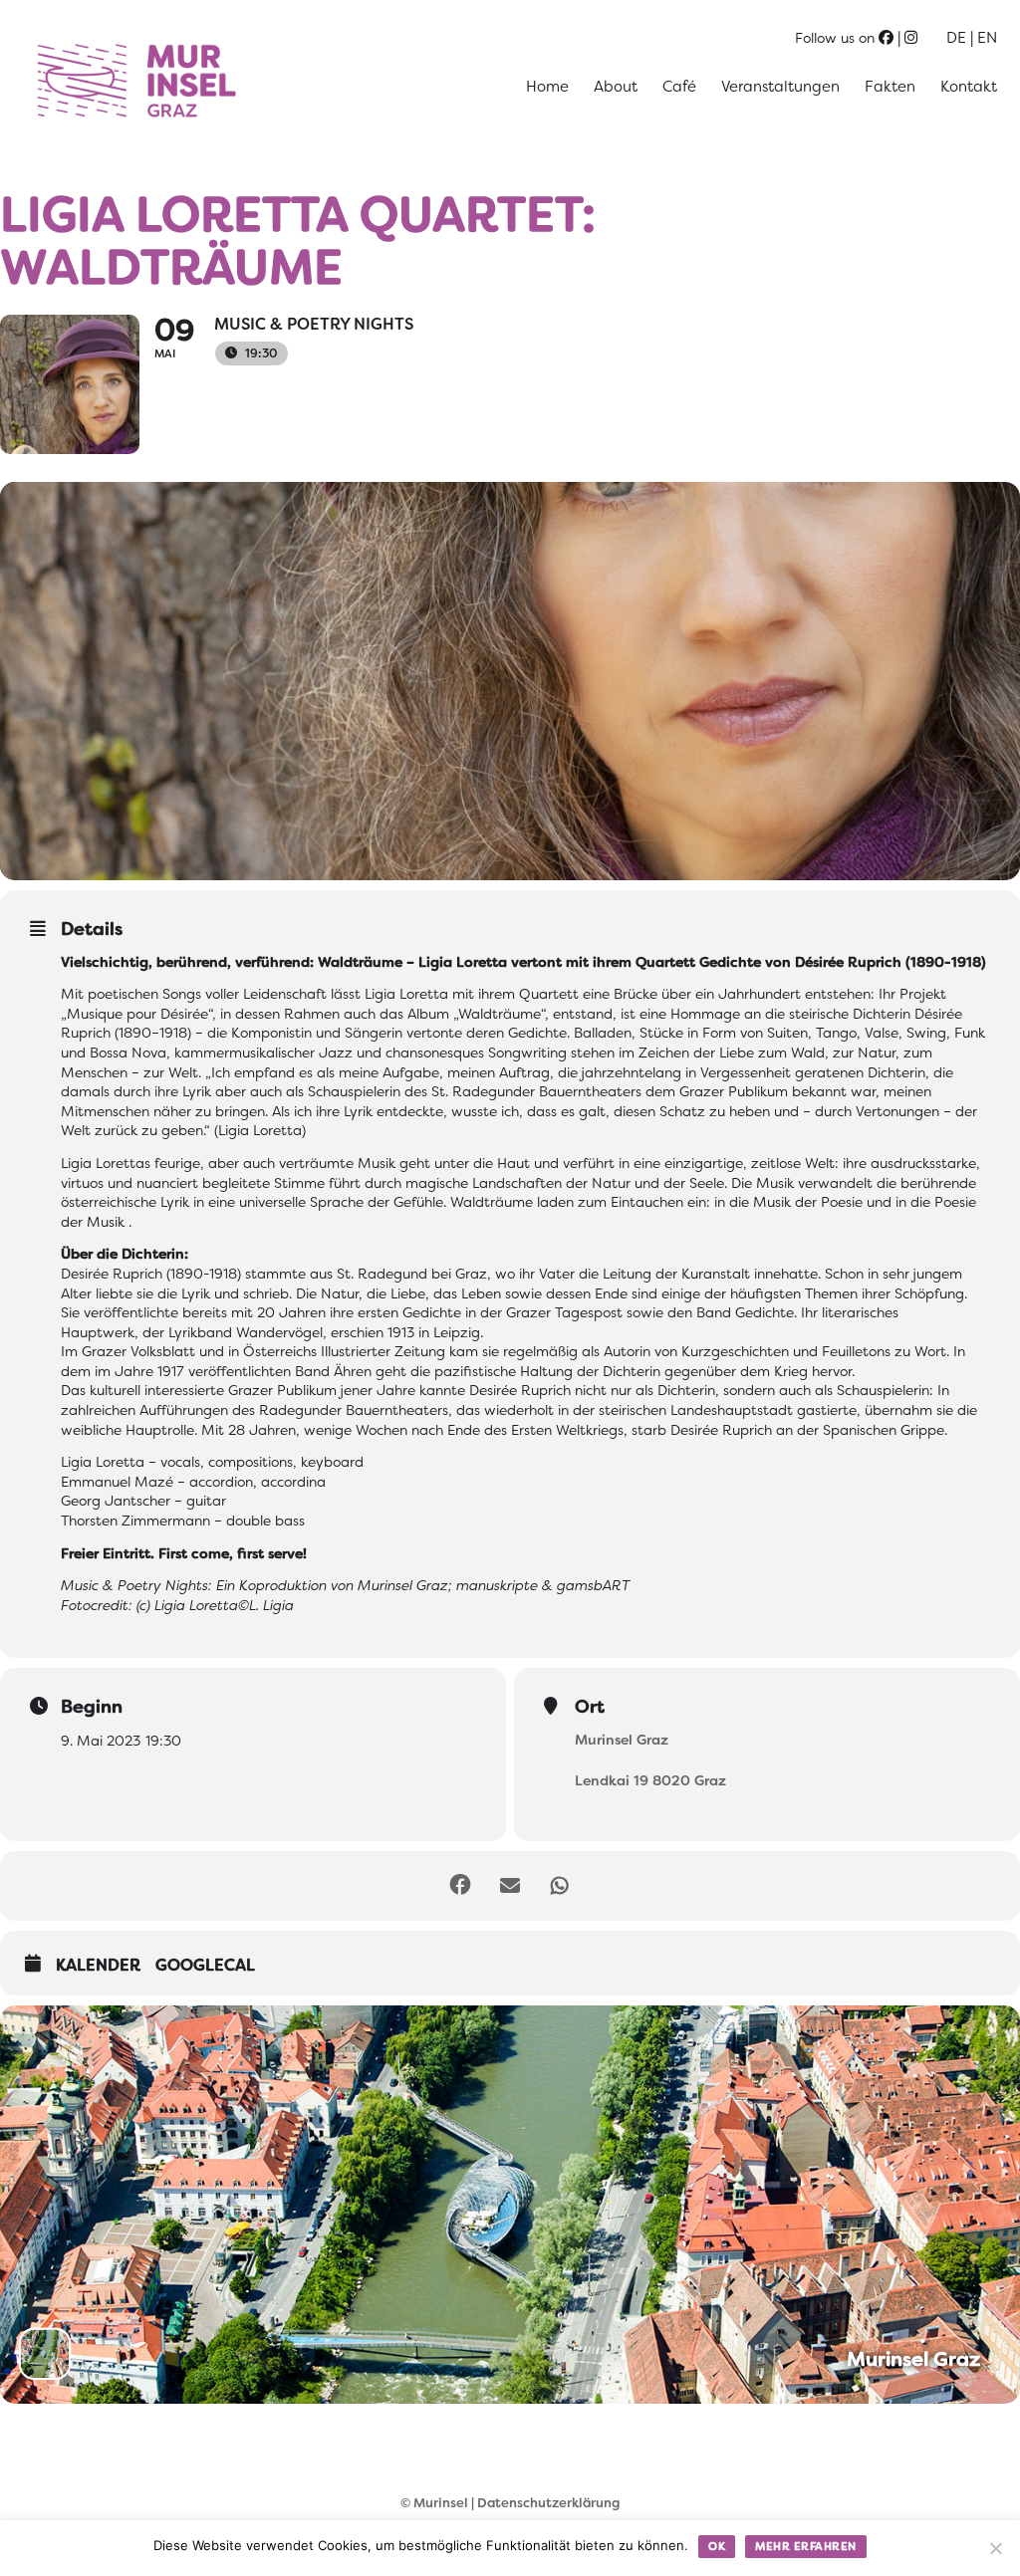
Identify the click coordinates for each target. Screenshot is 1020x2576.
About (616, 87)
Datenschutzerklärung (548, 2503)
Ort (590, 1707)
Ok (717, 2546)
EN (987, 38)
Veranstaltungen (780, 87)
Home (547, 87)
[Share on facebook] (460, 1886)
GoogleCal (205, 1966)
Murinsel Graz (622, 1740)
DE (956, 38)
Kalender (98, 1966)
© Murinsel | (439, 2503)
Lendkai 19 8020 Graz (650, 1780)
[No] (995, 2548)
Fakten (890, 87)
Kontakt (969, 87)
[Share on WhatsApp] (560, 1886)
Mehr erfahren (806, 2546)
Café (679, 87)
